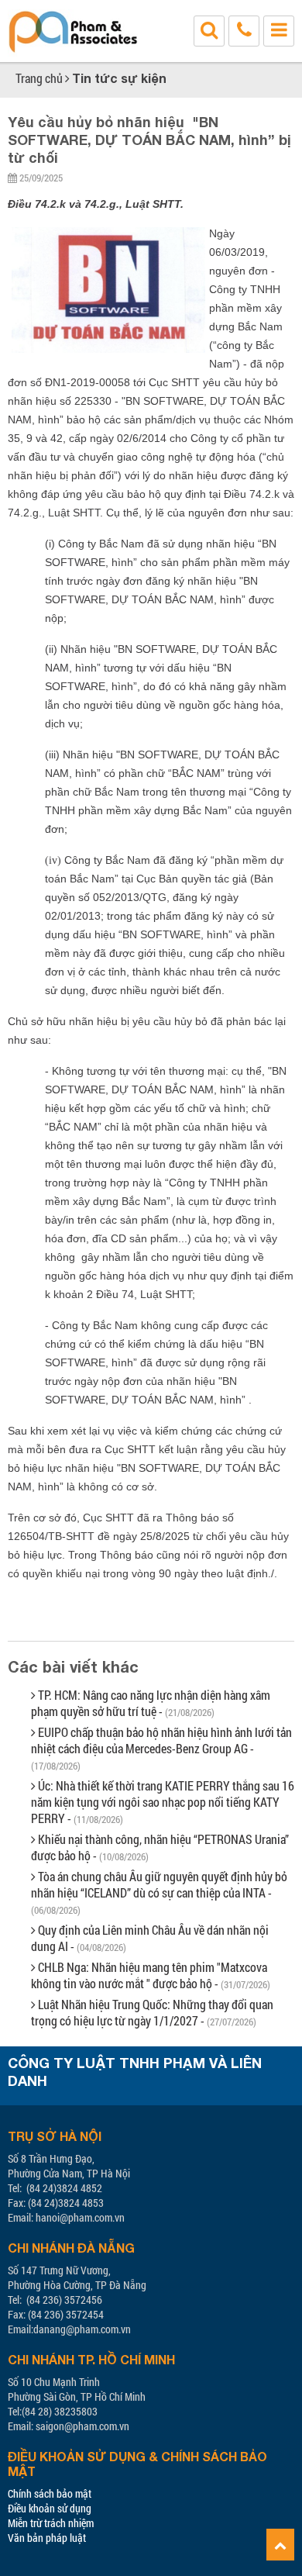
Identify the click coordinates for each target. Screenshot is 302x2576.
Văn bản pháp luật (47, 2538)
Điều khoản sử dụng (50, 2508)
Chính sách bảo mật (50, 2493)
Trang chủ (39, 78)
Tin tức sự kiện (119, 78)
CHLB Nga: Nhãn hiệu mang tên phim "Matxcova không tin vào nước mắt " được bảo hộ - (151, 1975)
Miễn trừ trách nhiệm (51, 2523)
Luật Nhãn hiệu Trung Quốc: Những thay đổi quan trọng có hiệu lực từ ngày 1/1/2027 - (152, 2012)
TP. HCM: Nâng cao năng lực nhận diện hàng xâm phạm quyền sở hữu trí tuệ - (151, 1703)
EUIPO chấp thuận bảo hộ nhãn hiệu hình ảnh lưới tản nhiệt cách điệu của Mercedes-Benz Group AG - (161, 1748)
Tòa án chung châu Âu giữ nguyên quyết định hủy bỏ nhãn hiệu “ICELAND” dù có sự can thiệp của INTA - (159, 1892)
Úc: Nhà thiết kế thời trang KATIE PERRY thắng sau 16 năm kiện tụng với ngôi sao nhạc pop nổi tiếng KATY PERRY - (163, 1802)
